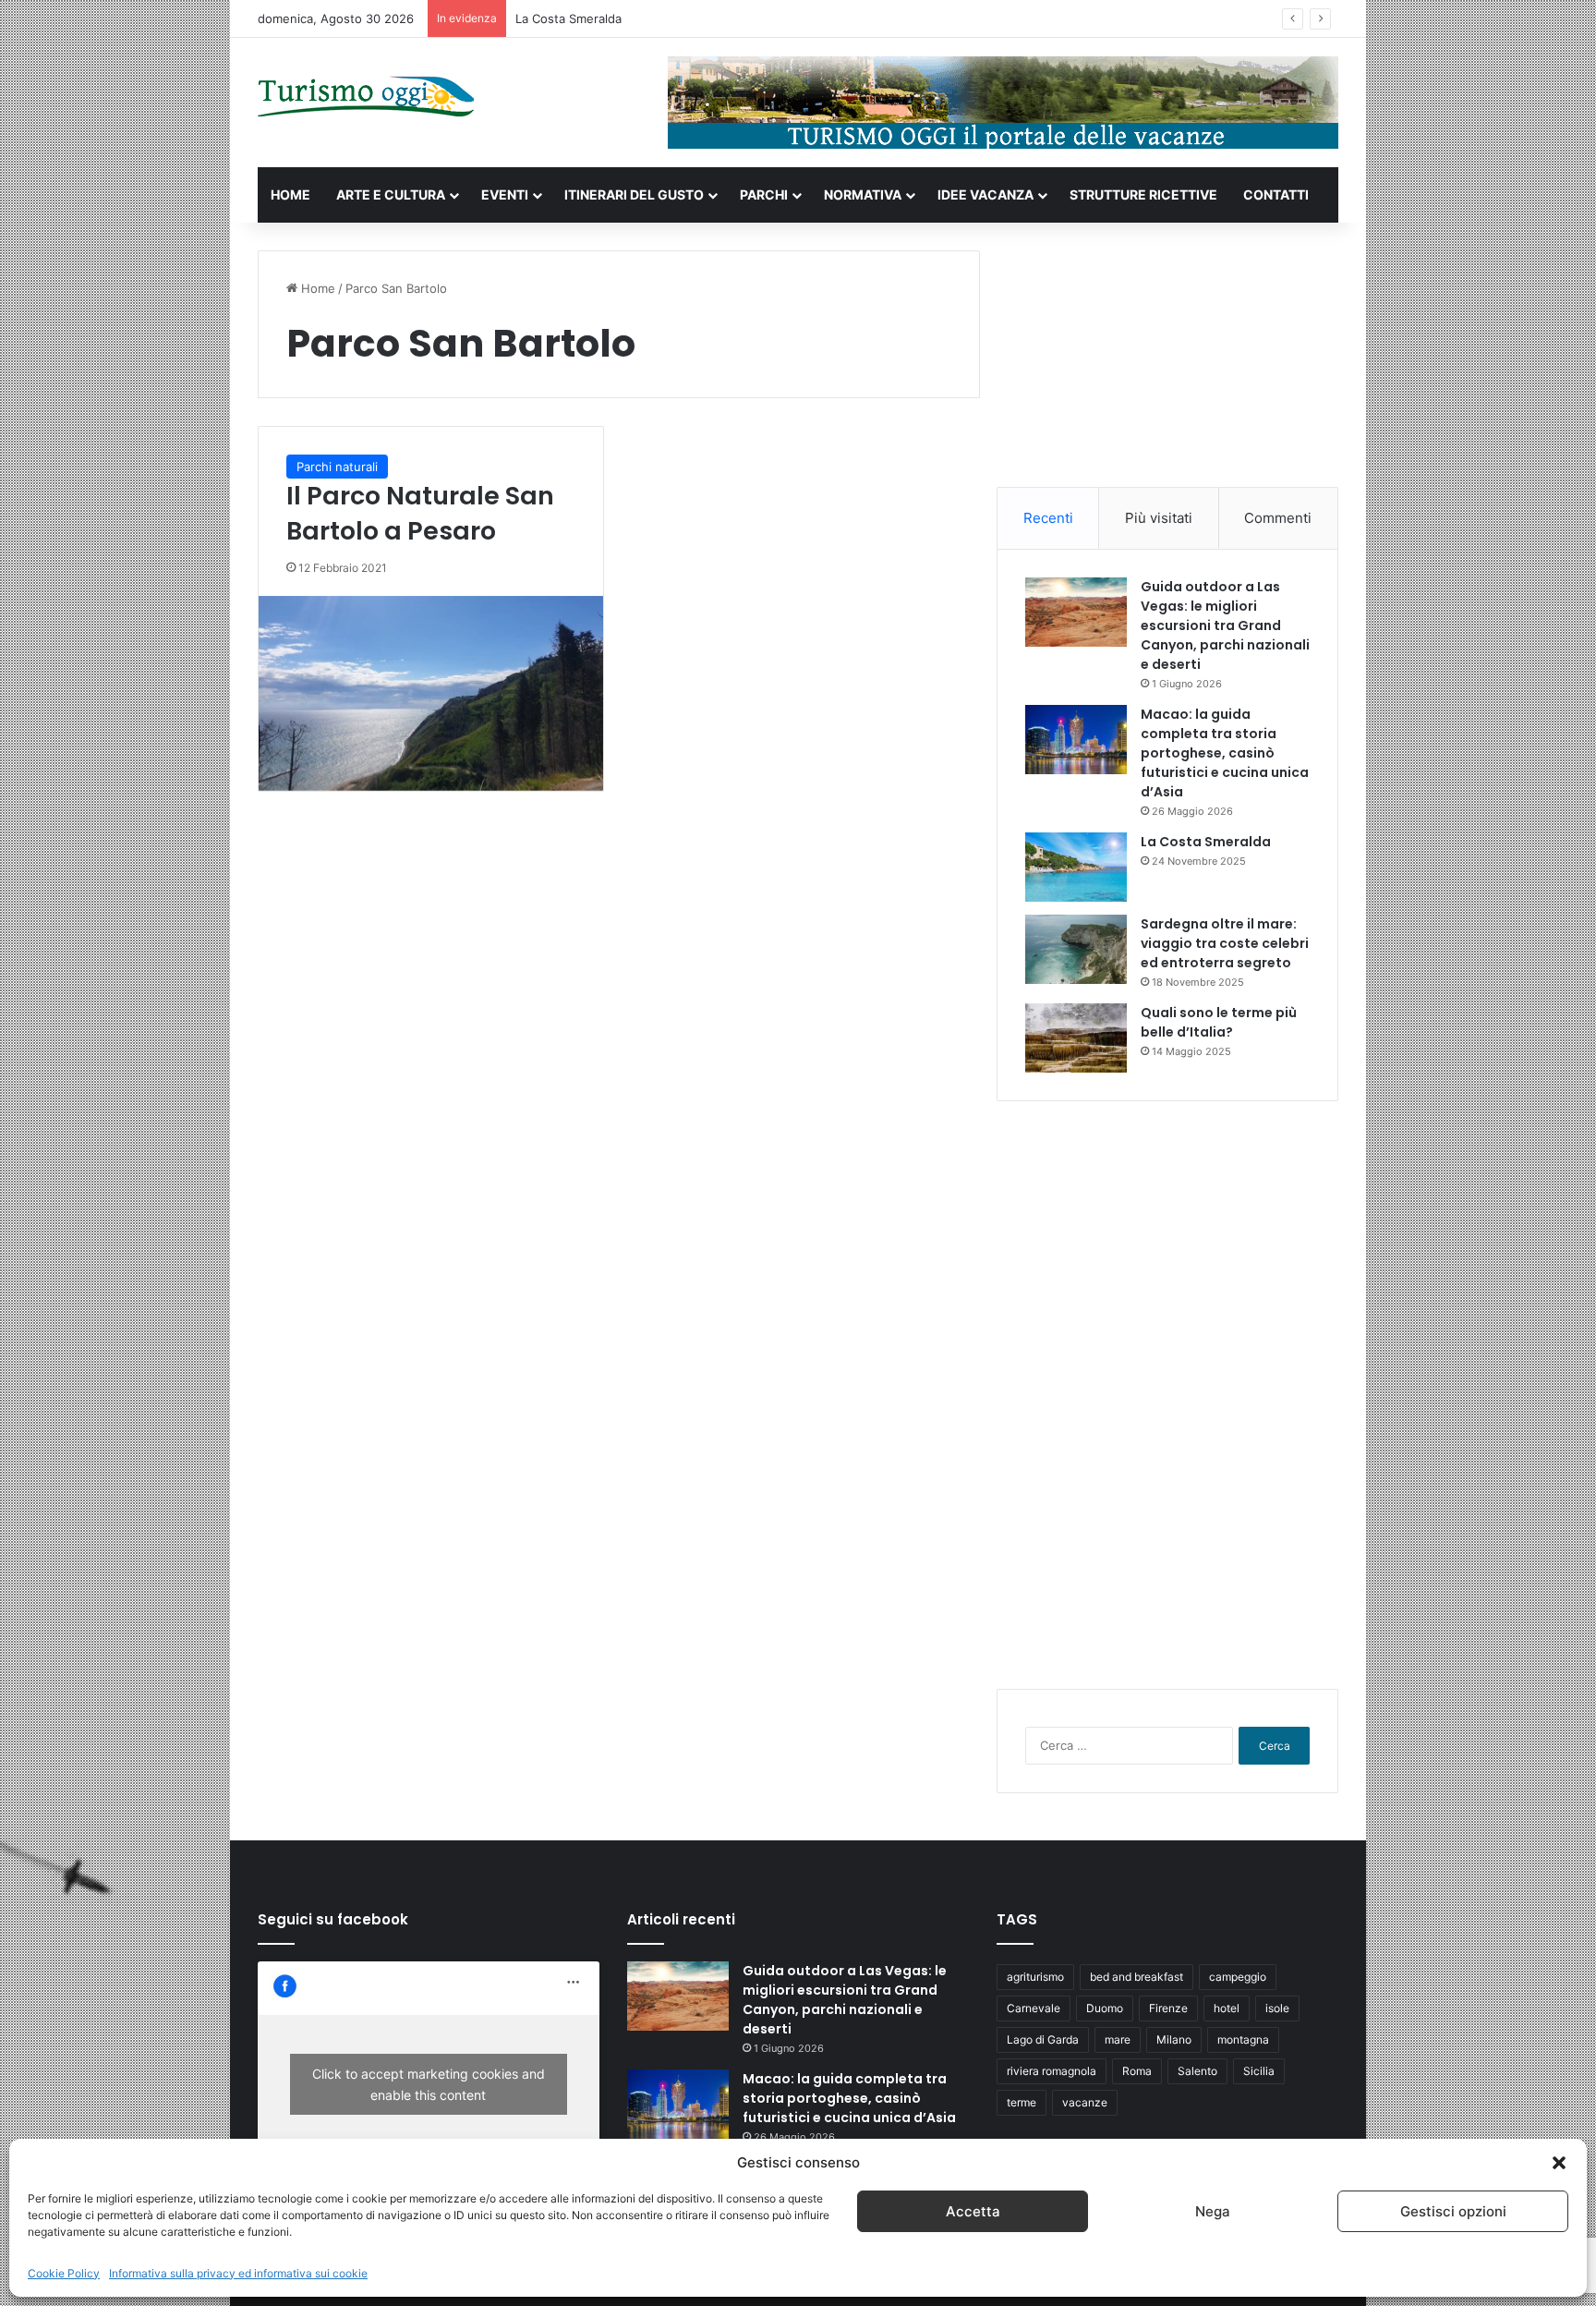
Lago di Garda (1043, 2039)
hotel (1227, 2008)
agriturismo (1035, 1977)
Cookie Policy (64, 2273)
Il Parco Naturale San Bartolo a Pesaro (420, 513)
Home (316, 288)
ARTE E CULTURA (391, 194)
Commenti (1278, 518)
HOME (290, 194)
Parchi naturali (337, 467)
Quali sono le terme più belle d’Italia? (1219, 1022)
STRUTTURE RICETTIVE (1143, 194)
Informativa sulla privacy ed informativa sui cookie (238, 2273)
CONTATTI (1276, 194)
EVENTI (505, 194)
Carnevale (1034, 2008)
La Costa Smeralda (568, 18)
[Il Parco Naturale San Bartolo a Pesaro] (431, 693)
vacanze (1085, 2102)
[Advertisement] (1167, 366)
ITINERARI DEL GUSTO (634, 194)
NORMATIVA (863, 194)
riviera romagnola (1052, 2071)
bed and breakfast (1137, 1977)
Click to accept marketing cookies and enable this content (429, 2084)
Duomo (1105, 2008)
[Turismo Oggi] (366, 97)
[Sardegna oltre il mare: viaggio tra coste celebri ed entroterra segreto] (1076, 949)
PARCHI (764, 194)
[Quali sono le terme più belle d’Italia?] (1076, 1038)
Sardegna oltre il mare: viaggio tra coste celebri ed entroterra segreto (1225, 943)
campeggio (1238, 1977)
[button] (1559, 2163)
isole (1277, 2008)
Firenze (1168, 2008)
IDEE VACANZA (985, 194)
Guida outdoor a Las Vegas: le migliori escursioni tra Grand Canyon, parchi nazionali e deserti (1225, 625)
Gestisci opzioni (1453, 2211)
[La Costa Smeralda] (1076, 867)
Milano (1174, 2039)
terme (1022, 2102)
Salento (1197, 2071)
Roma (1137, 2071)
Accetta (973, 2211)
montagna (1243, 2039)
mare (1118, 2039)
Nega (1213, 2211)
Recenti (1048, 518)
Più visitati (1159, 518)
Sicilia (1259, 2071)
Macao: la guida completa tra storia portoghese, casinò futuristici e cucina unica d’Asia (1225, 753)
